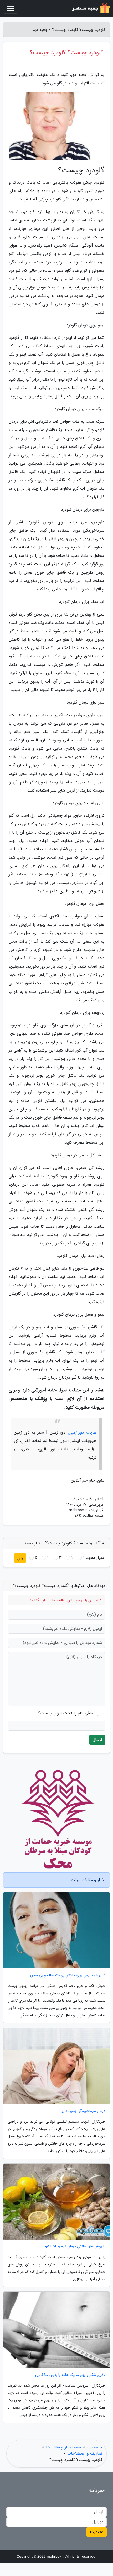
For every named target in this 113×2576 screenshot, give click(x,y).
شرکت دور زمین (82, 1432)
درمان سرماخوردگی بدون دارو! (83, 2111)
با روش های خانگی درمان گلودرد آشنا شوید (74, 2246)
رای (20, 1558)
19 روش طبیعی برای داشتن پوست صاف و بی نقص (68, 1975)
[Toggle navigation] (11, 8)
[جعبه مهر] (90, 8)
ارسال (97, 1740)
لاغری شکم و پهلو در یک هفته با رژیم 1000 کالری (70, 2375)
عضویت (97, 2532)
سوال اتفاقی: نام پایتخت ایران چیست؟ (72, 1713)
